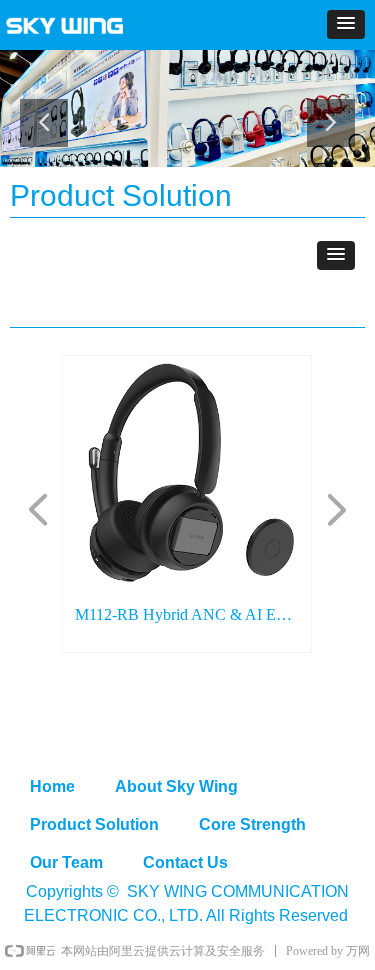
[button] (346, 24)
